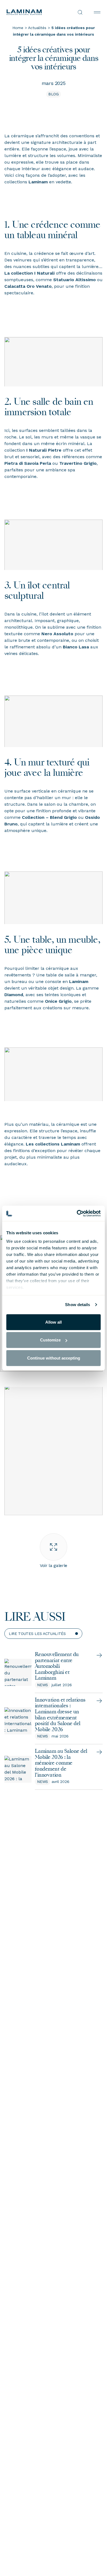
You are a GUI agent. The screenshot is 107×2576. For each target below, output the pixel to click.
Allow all (54, 1322)
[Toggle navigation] (97, 12)
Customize (50, 1340)
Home (18, 28)
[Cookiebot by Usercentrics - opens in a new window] (77, 1213)
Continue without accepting (54, 1358)
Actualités (37, 28)
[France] (30, 12)
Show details (78, 1305)
